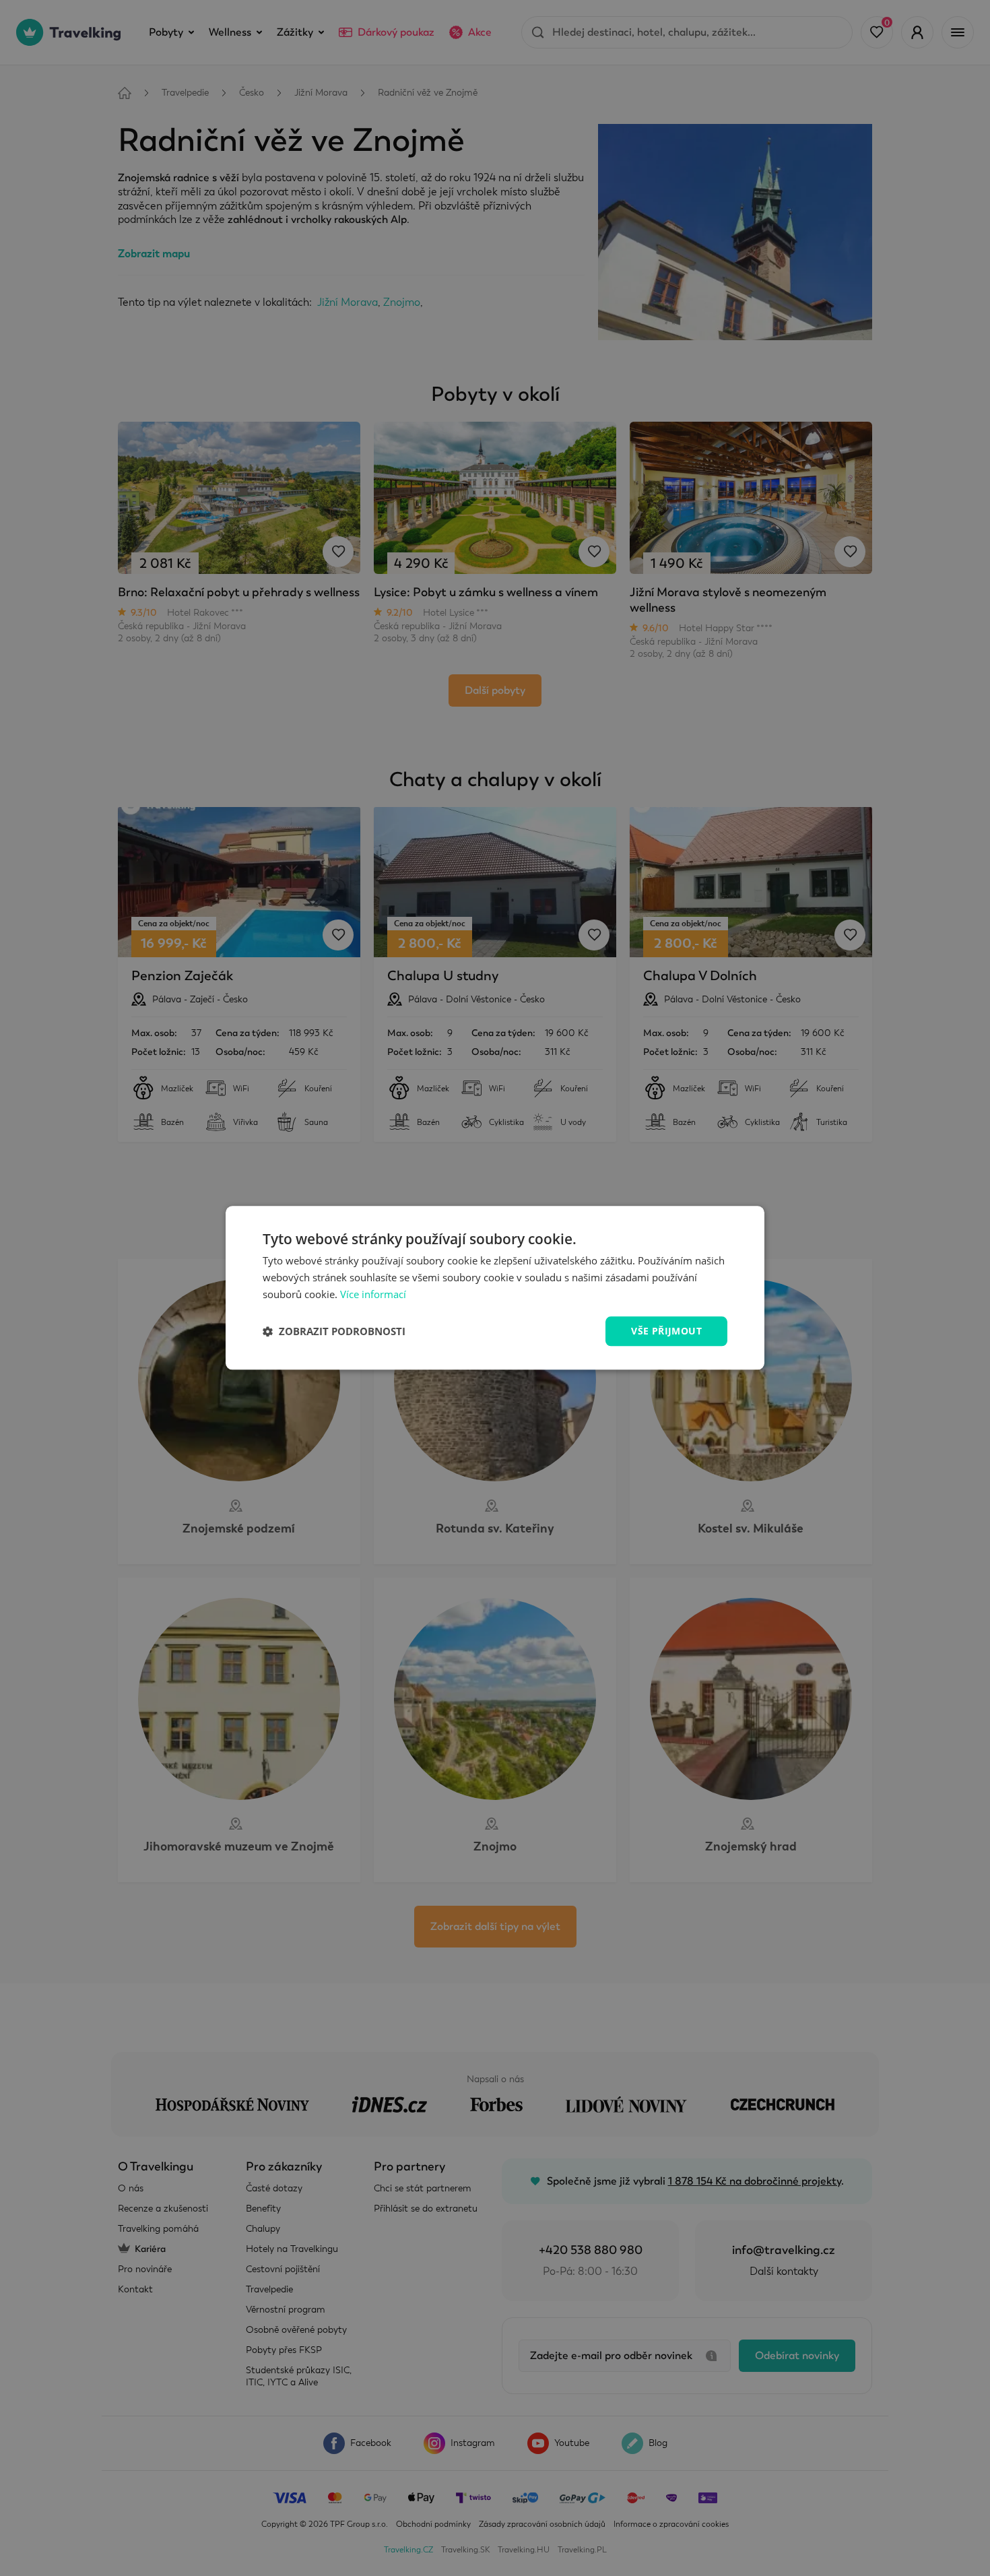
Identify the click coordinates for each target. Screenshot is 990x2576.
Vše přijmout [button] (666, 1331)
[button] (334, 1331)
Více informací (373, 1294)
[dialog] (495, 1288)
